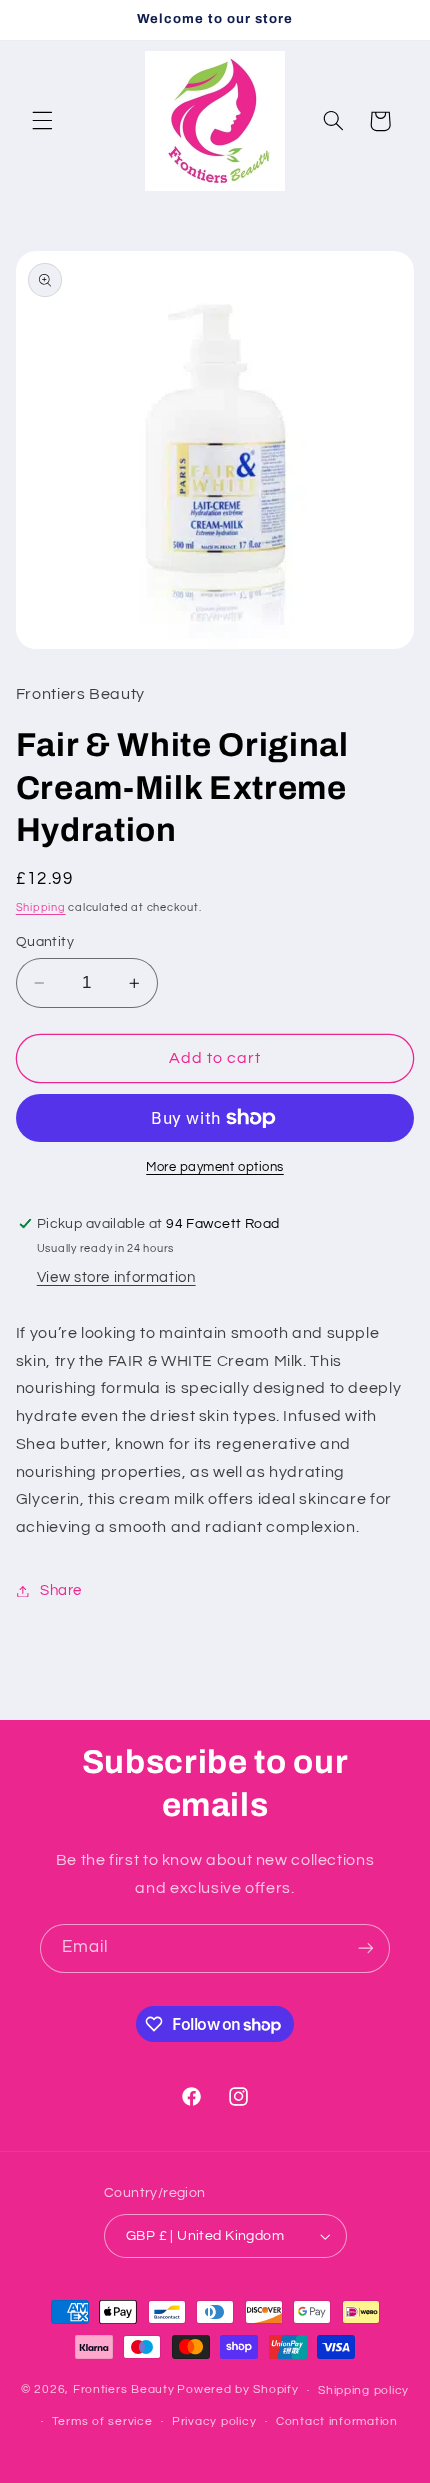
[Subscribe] (366, 1948)
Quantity (45, 942)
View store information (116, 1277)
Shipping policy (363, 2390)
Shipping (41, 907)
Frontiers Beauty (124, 2390)
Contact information (337, 2421)
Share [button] (61, 1590)
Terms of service (102, 2421)
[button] (42, 121)
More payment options (215, 1167)
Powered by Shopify (237, 2390)
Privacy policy (214, 2421)
